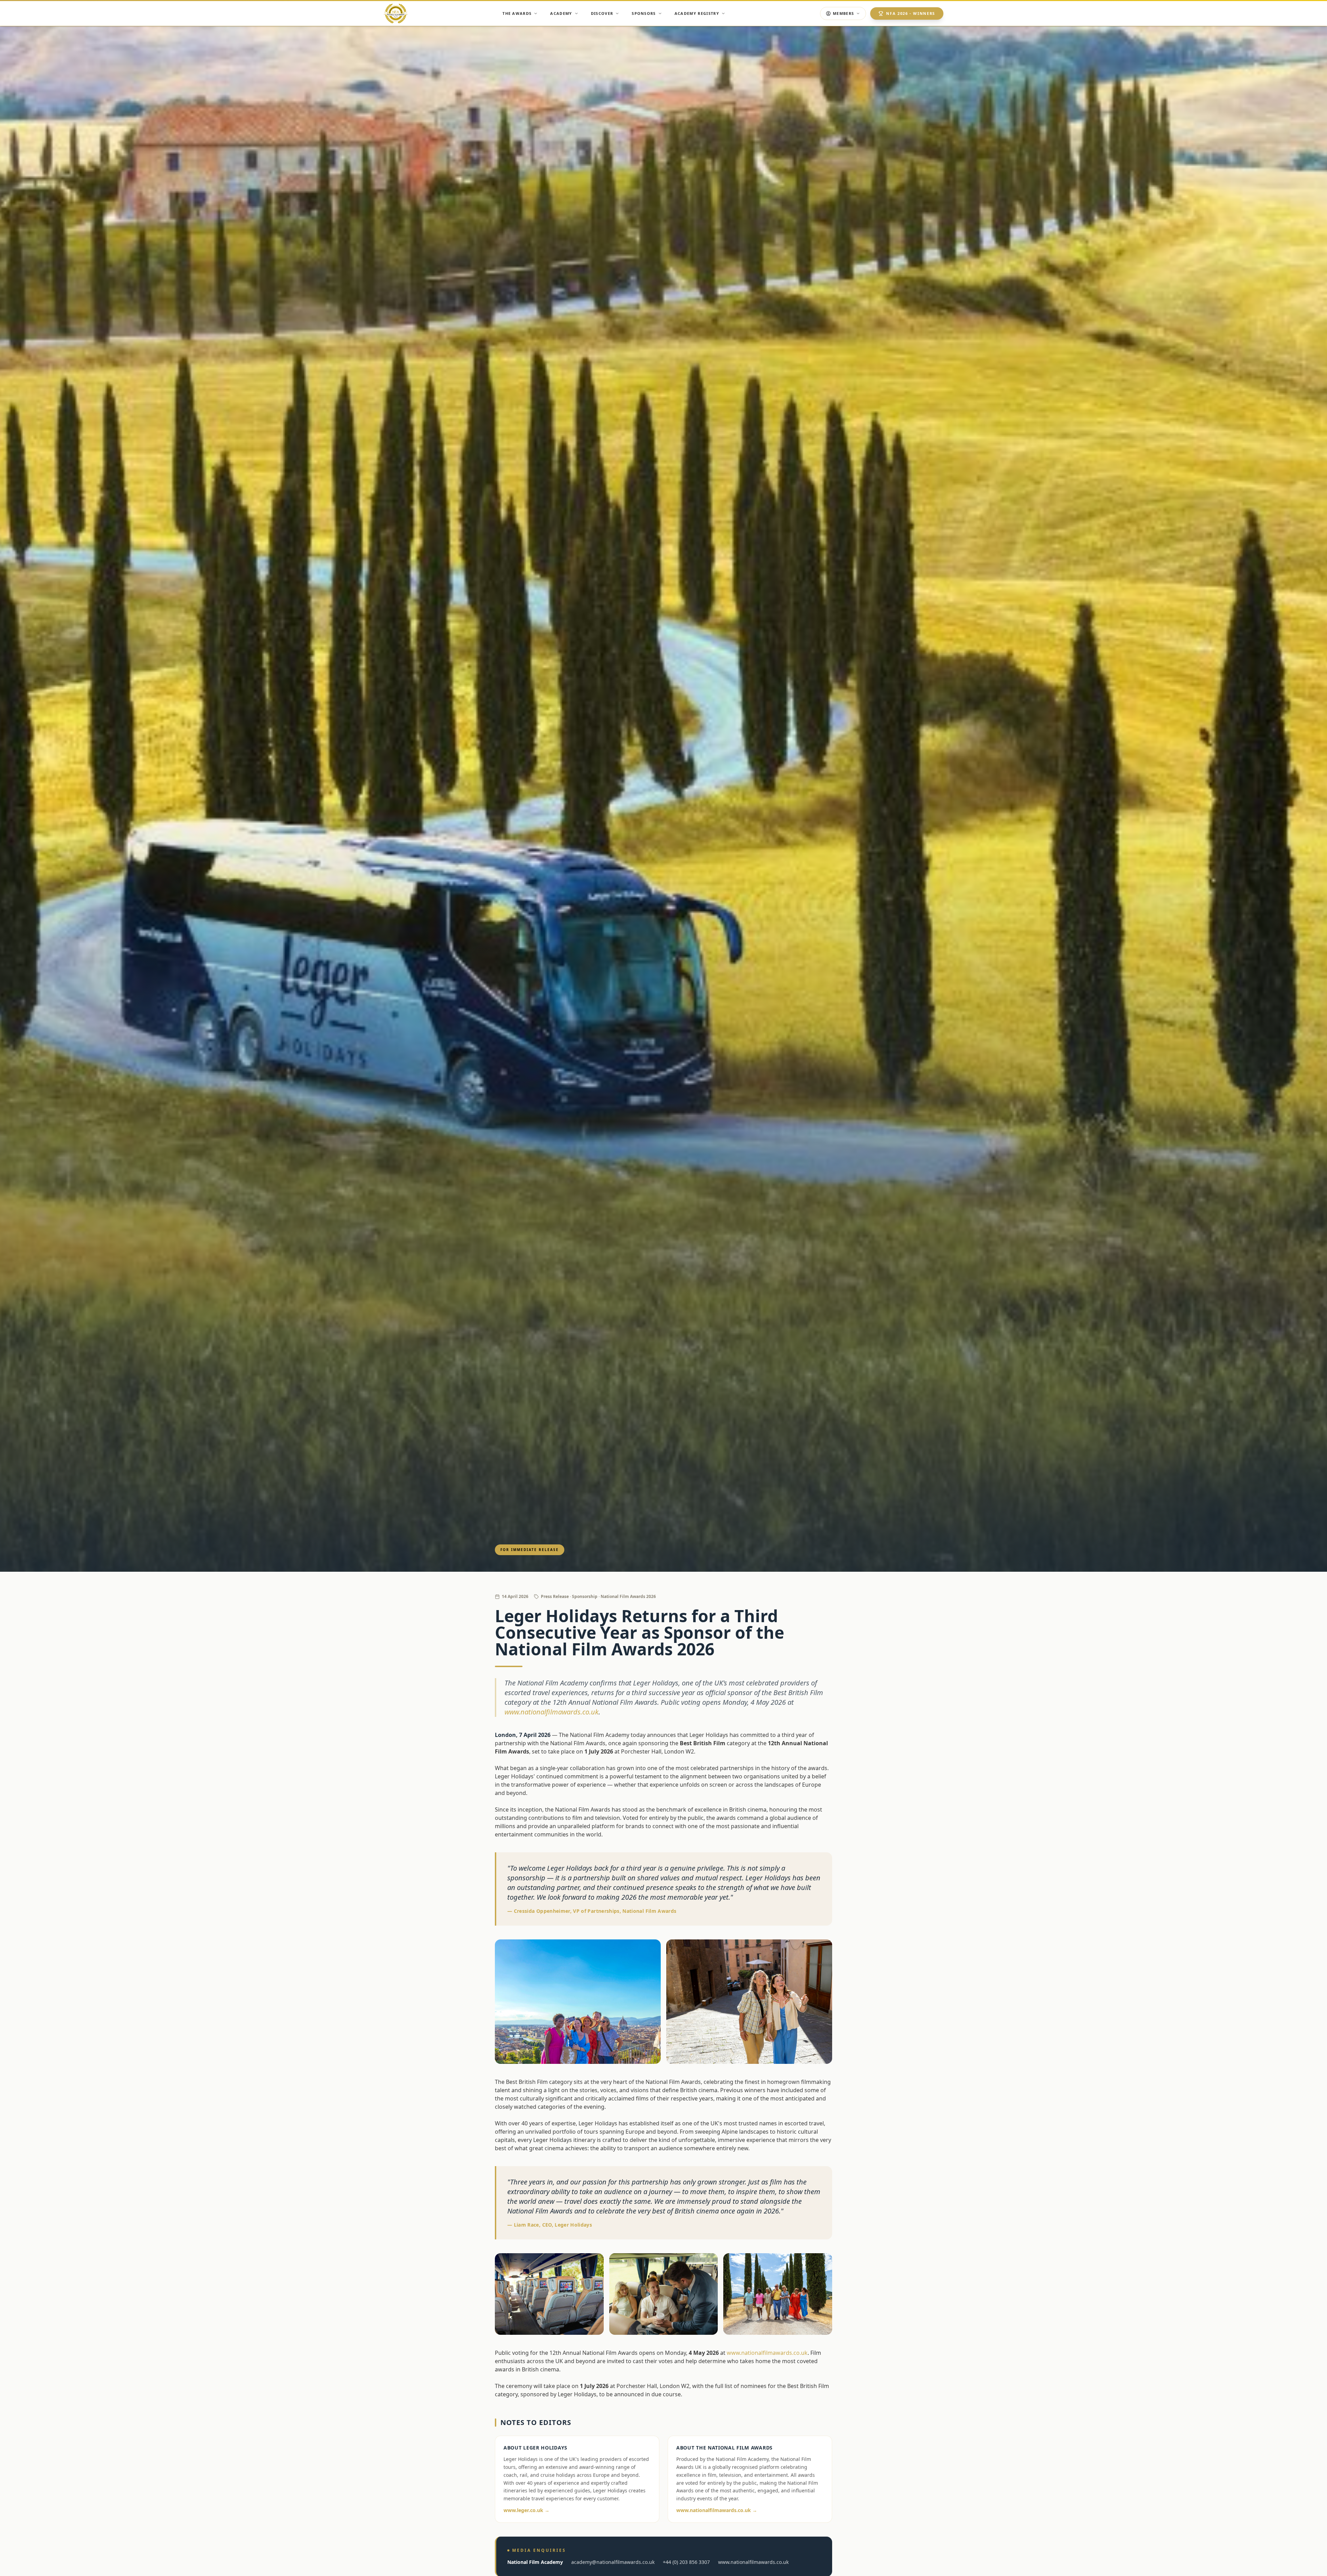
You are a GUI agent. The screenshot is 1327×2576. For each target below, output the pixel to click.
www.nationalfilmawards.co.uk (552, 1712)
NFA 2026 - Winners (911, 13)
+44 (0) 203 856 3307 (686, 2562)
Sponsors (644, 13)
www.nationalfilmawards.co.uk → (717, 2510)
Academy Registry (697, 13)
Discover (602, 13)
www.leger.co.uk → (526, 2510)
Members (843, 13)
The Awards (517, 13)
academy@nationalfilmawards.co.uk (613, 2562)
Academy (561, 13)
